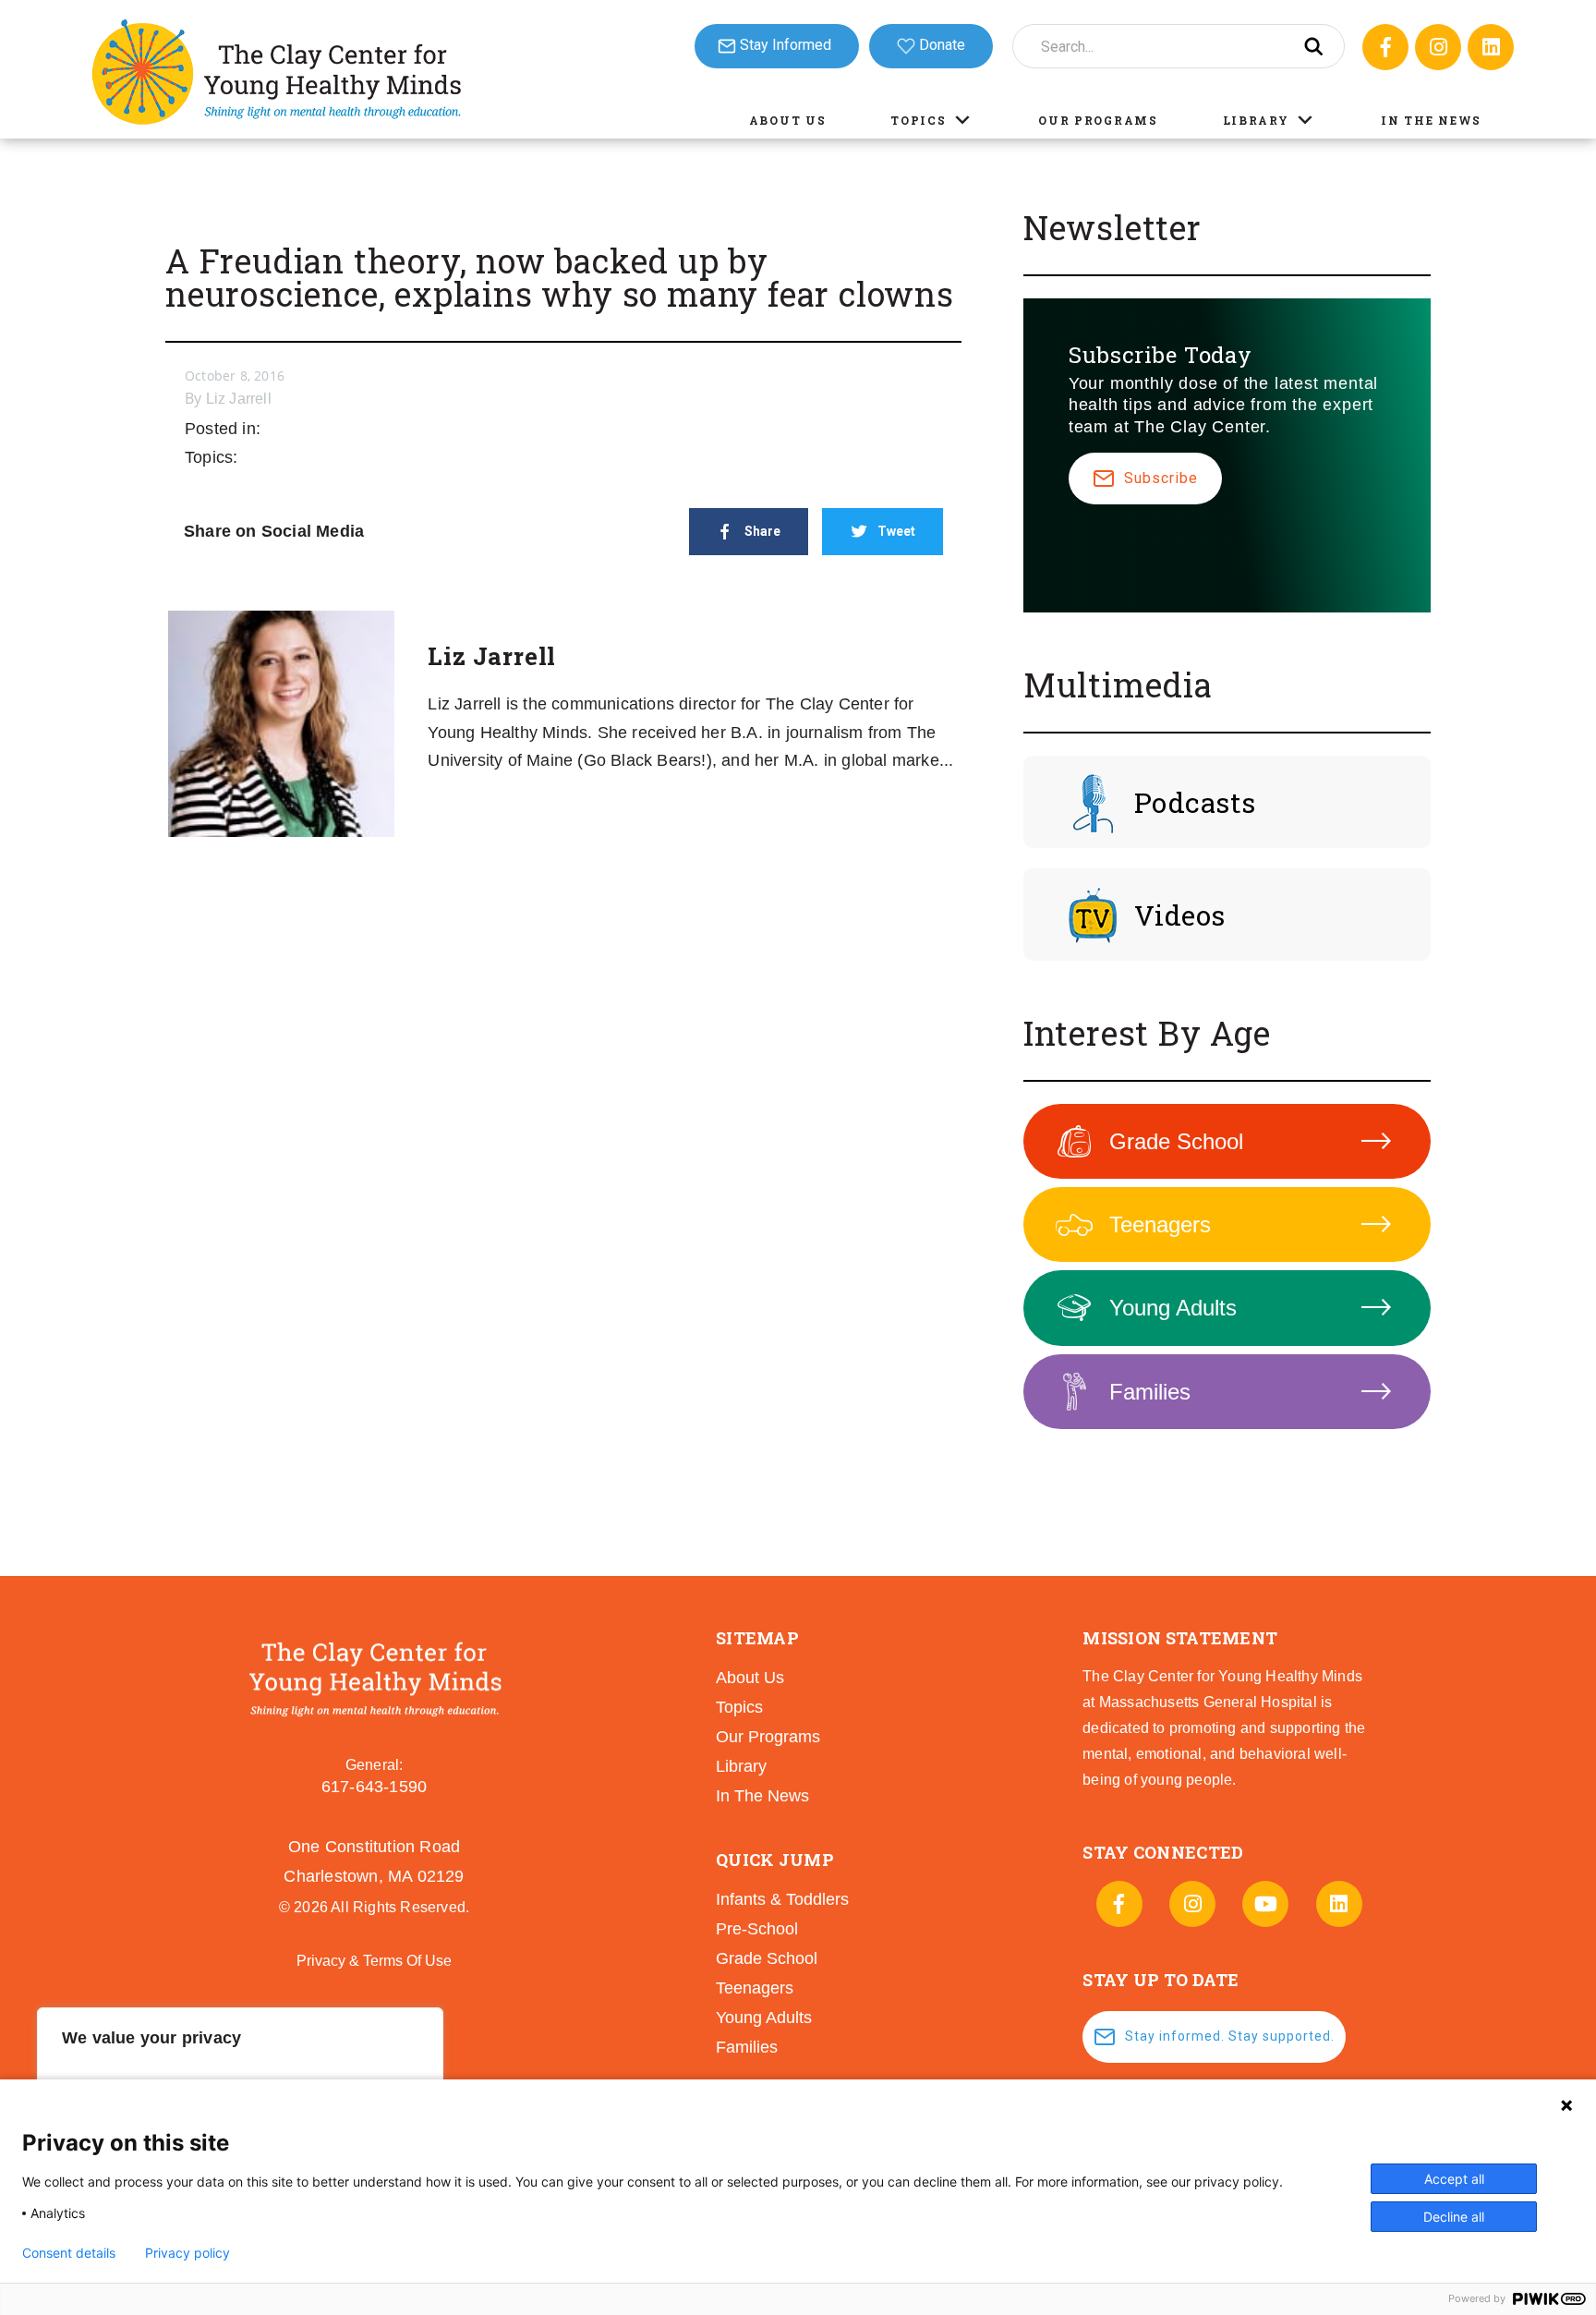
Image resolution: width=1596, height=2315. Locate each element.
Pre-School (757, 1929)
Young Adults (1173, 1308)
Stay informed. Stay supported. (1230, 2036)
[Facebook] (1385, 47)
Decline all (1454, 2217)
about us (750, 1678)
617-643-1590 (374, 1787)
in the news (762, 1796)
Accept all (1454, 2179)
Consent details (69, 2253)
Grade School (1176, 1141)
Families (1150, 1392)
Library (1256, 120)
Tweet (896, 531)
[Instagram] (1438, 47)
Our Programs (1098, 120)
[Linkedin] (1491, 47)
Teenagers (1160, 1224)
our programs (768, 1737)
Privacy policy (187, 2253)
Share (762, 531)
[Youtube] (1265, 1904)
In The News (1431, 120)
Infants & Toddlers (782, 1899)
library (741, 1766)
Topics (918, 120)
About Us (788, 120)
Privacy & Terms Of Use (374, 1961)
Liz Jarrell (239, 399)
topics (739, 1707)
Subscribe (1161, 478)
